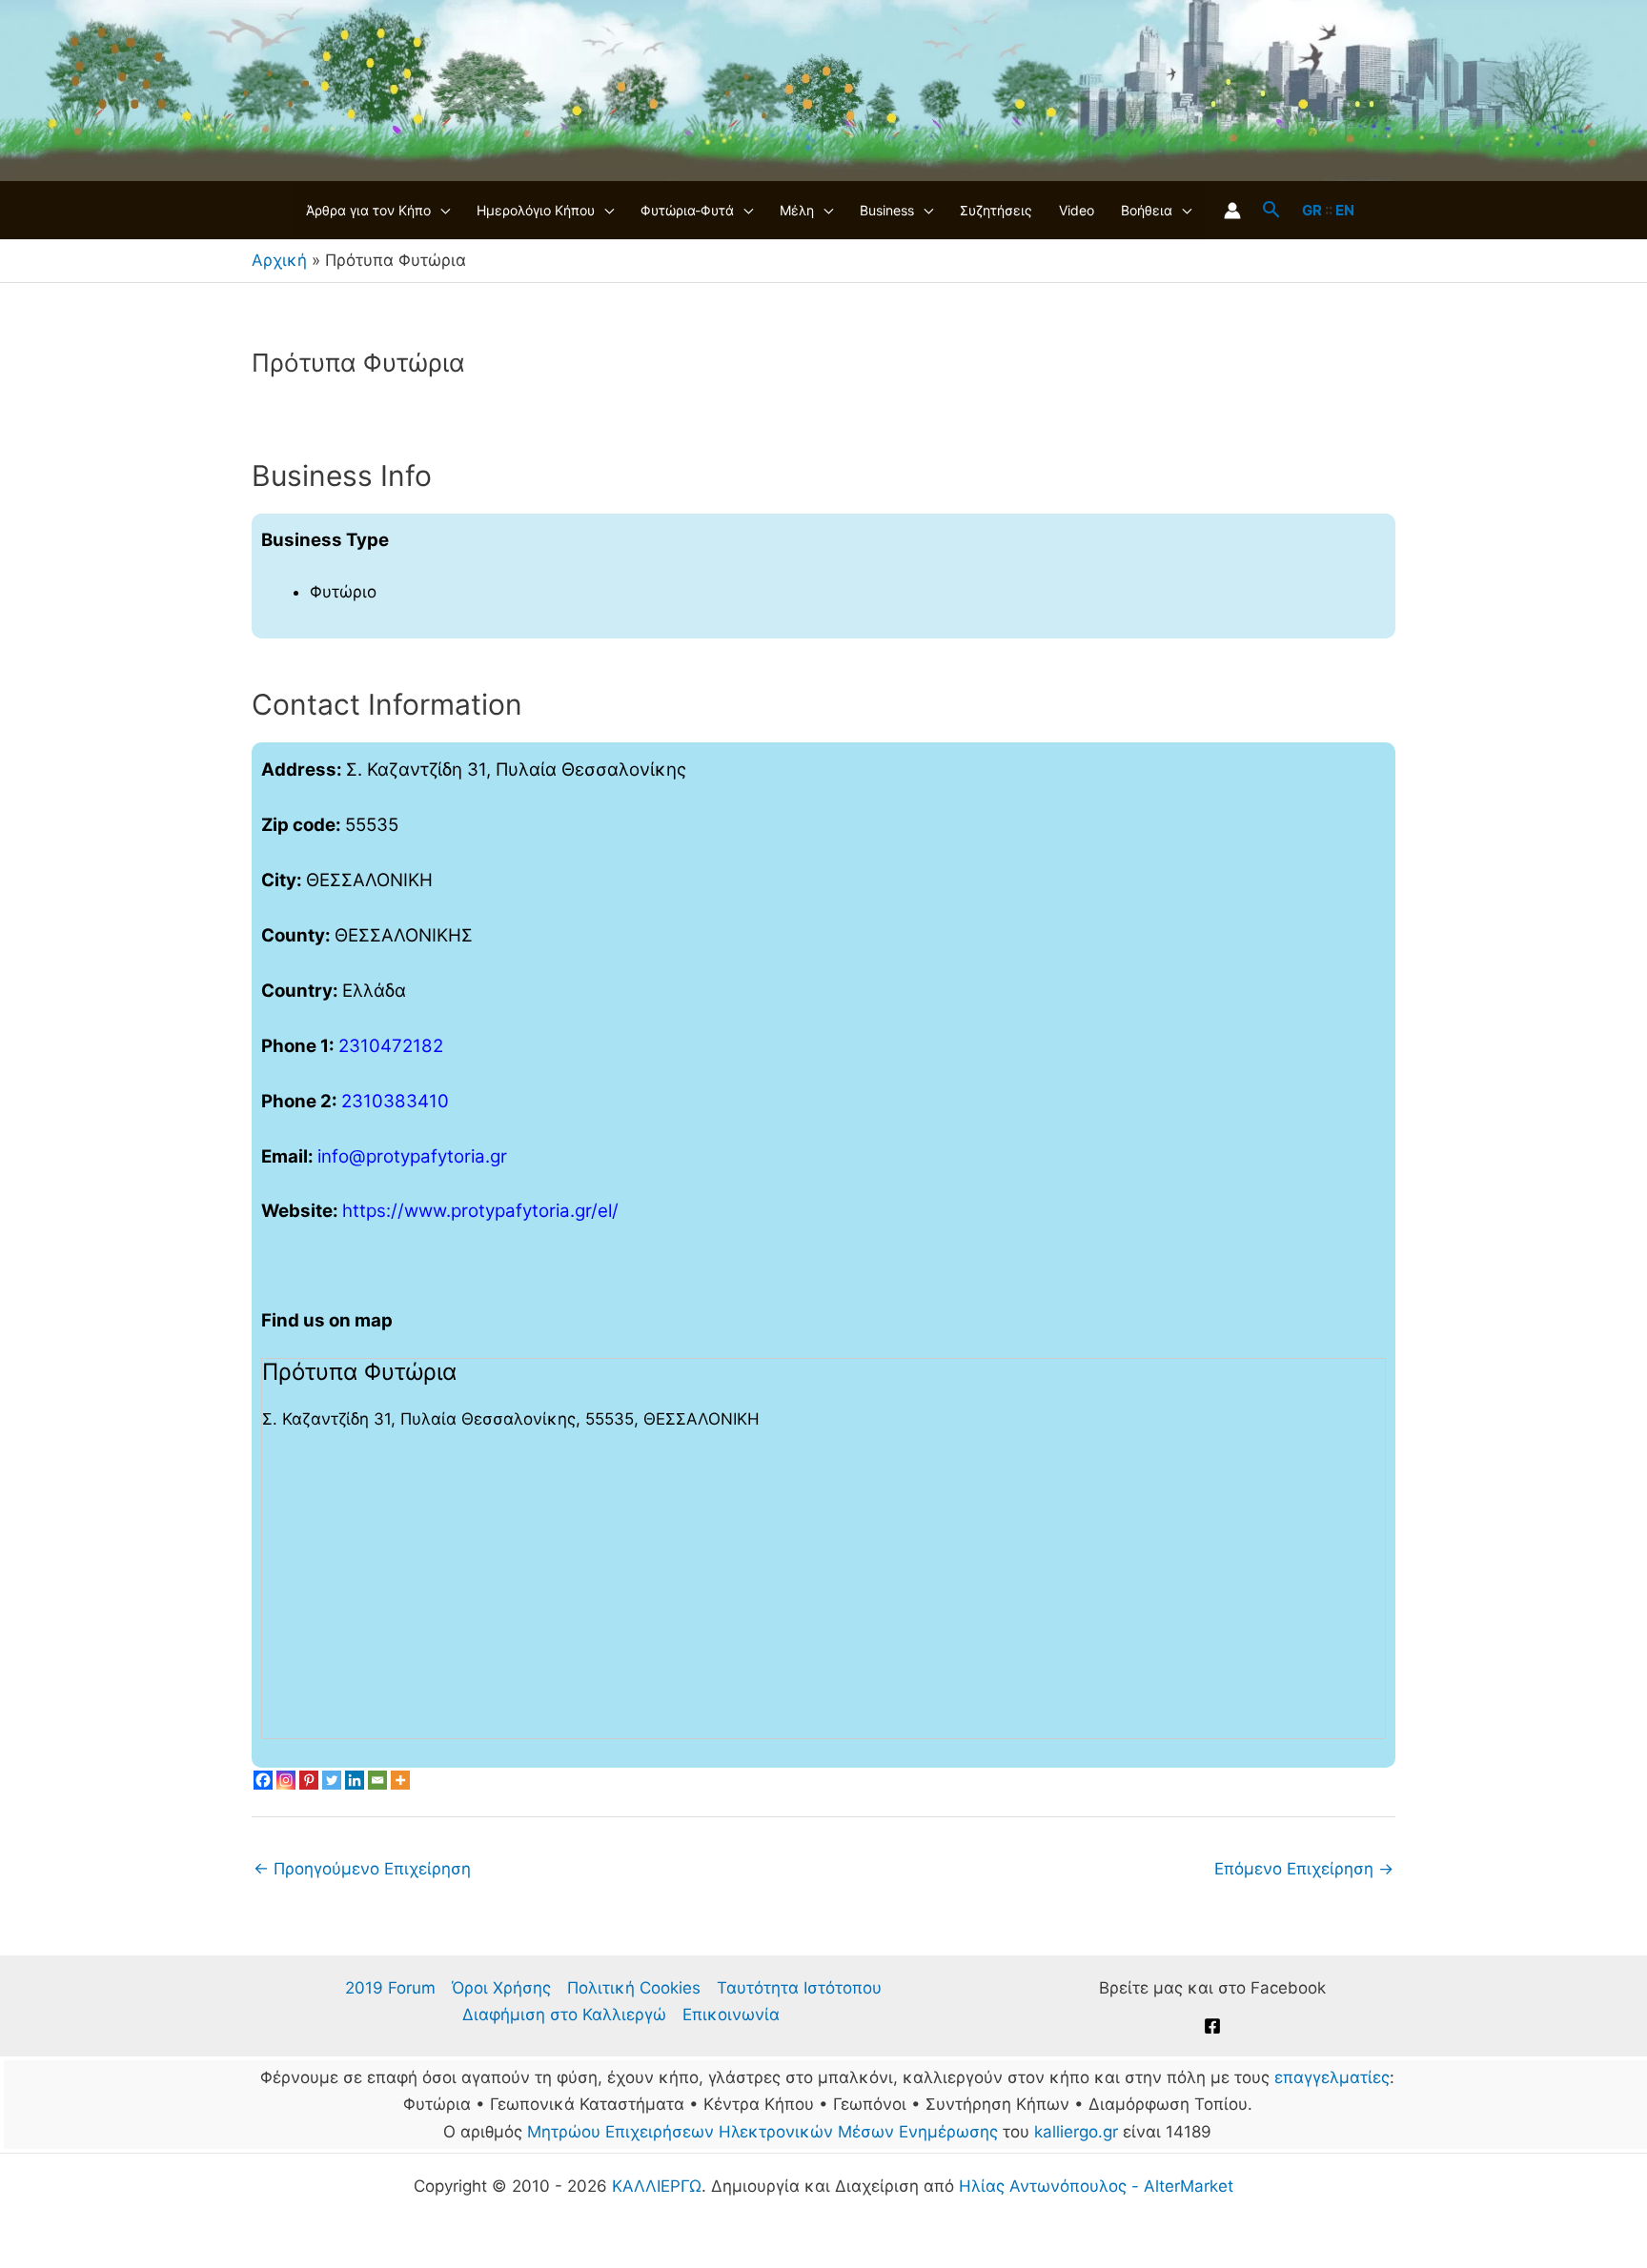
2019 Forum (390, 1988)
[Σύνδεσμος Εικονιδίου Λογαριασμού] (1232, 211)
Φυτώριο (343, 592)
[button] (440, 211)
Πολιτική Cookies (634, 1988)
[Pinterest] (309, 1780)
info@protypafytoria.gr (412, 1156)
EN (1345, 210)
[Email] (377, 1780)
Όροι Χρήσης (501, 1988)
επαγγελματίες (1332, 2077)
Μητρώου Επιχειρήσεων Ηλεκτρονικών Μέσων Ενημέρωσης (762, 2132)
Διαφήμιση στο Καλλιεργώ (564, 2015)
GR (1312, 210)
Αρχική (279, 260)
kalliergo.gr (1076, 2132)
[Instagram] (286, 1780)
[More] (400, 1780)
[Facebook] (263, 1780)
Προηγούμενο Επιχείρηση (362, 1869)
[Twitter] (332, 1780)
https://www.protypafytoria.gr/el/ (480, 1211)
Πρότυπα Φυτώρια (359, 1372)
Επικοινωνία (731, 2015)
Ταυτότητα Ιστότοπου (799, 1988)
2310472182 (391, 1046)
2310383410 (395, 1101)
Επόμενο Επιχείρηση (1304, 1869)
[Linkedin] (355, 1780)
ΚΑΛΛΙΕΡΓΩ (657, 2186)
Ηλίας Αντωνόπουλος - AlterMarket (1096, 2186)
